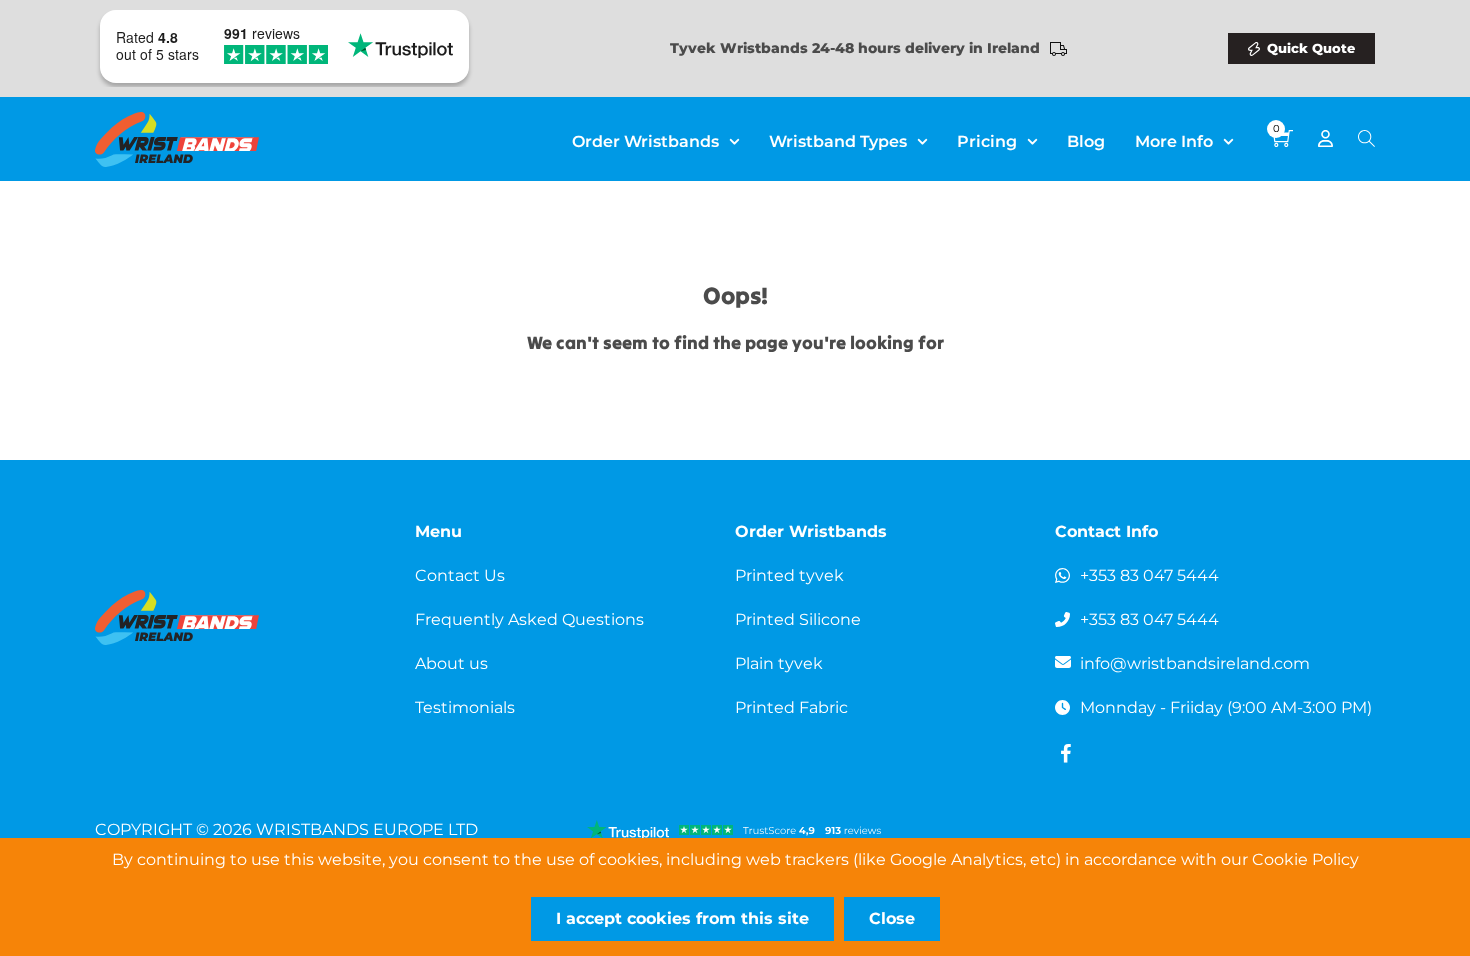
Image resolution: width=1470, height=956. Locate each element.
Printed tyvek (789, 575)
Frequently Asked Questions (529, 619)
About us (451, 663)
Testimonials (465, 707)
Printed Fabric (791, 707)
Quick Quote (1311, 48)
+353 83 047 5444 (1149, 575)
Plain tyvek (779, 663)
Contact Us (460, 575)
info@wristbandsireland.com (1195, 663)
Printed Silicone (798, 619)
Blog (1086, 141)
